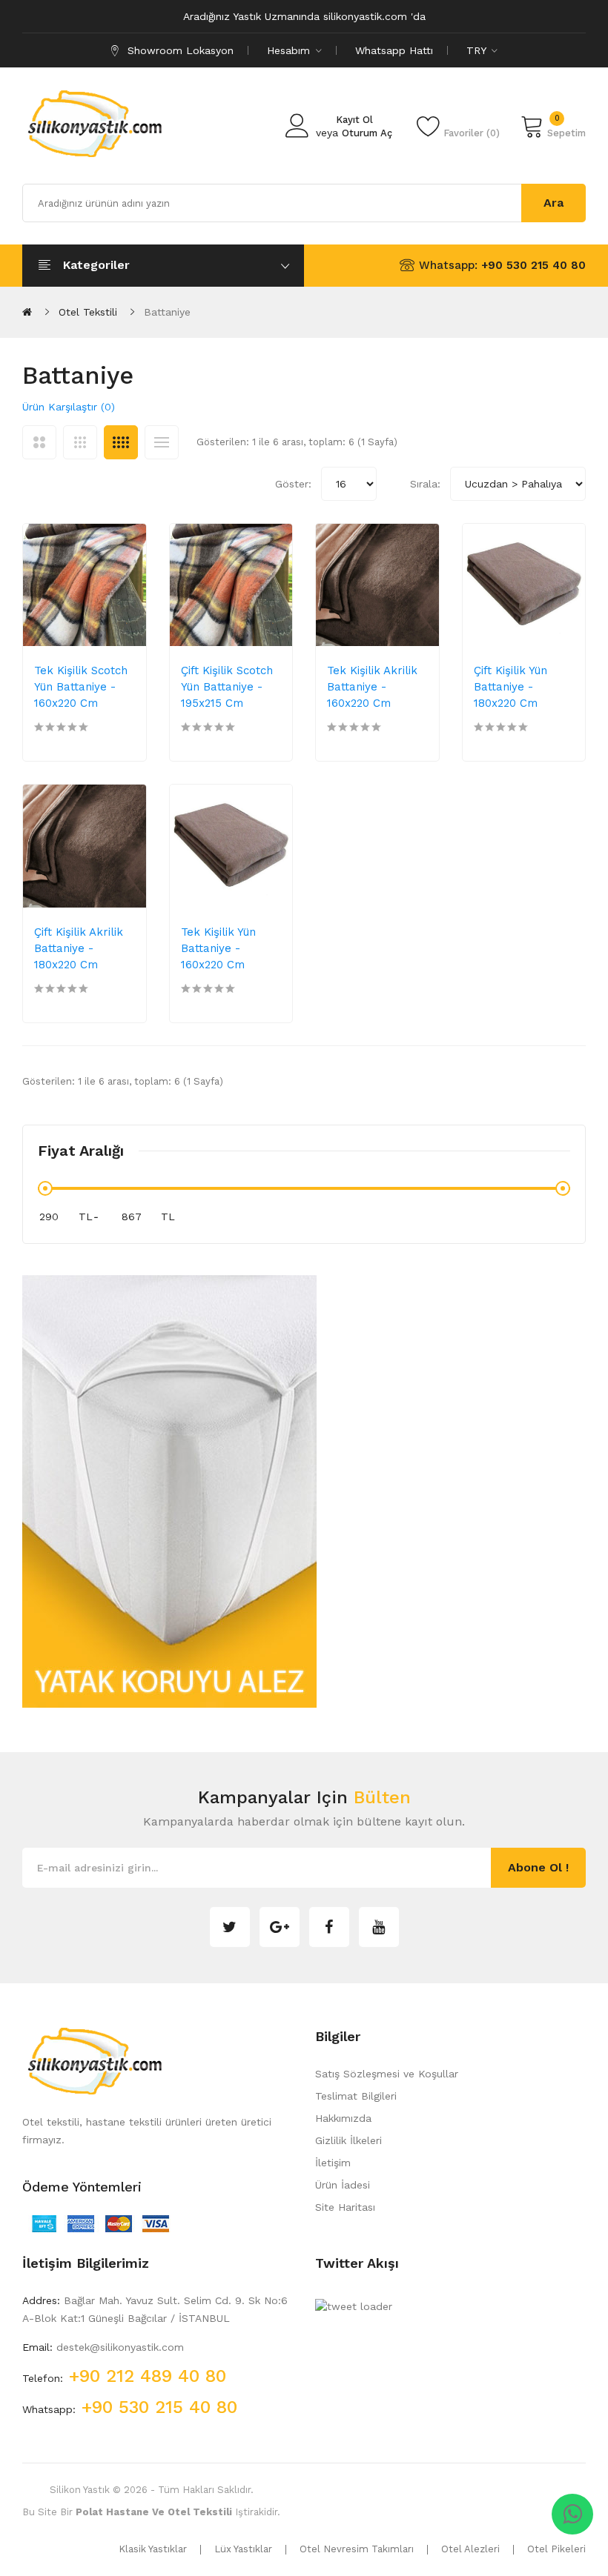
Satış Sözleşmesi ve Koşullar (387, 2074)
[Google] (280, 1927)
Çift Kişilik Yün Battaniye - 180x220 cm (510, 687)
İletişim (333, 2163)
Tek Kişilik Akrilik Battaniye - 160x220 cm (372, 687)
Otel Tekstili (88, 312)
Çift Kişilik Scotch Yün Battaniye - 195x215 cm (227, 687)
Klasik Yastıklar (153, 2549)
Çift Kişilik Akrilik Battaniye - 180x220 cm (79, 948)
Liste (162, 442)
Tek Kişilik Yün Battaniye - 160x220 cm (218, 948)
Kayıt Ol (354, 120)
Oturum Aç (367, 133)
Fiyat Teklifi (92, 720)
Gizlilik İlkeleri (348, 2140)
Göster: (293, 484)
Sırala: (425, 484)
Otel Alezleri (470, 2549)
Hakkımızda (343, 2118)
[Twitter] (230, 1927)
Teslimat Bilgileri (356, 2096)
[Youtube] (379, 1927)
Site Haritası (345, 2207)
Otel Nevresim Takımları (357, 2549)
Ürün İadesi (343, 2185)
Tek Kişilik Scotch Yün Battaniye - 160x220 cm (81, 687)
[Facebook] (329, 1927)
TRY (478, 50)
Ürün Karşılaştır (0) (69, 407)
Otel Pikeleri (556, 2549)
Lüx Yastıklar (243, 2549)
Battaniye (167, 312)
